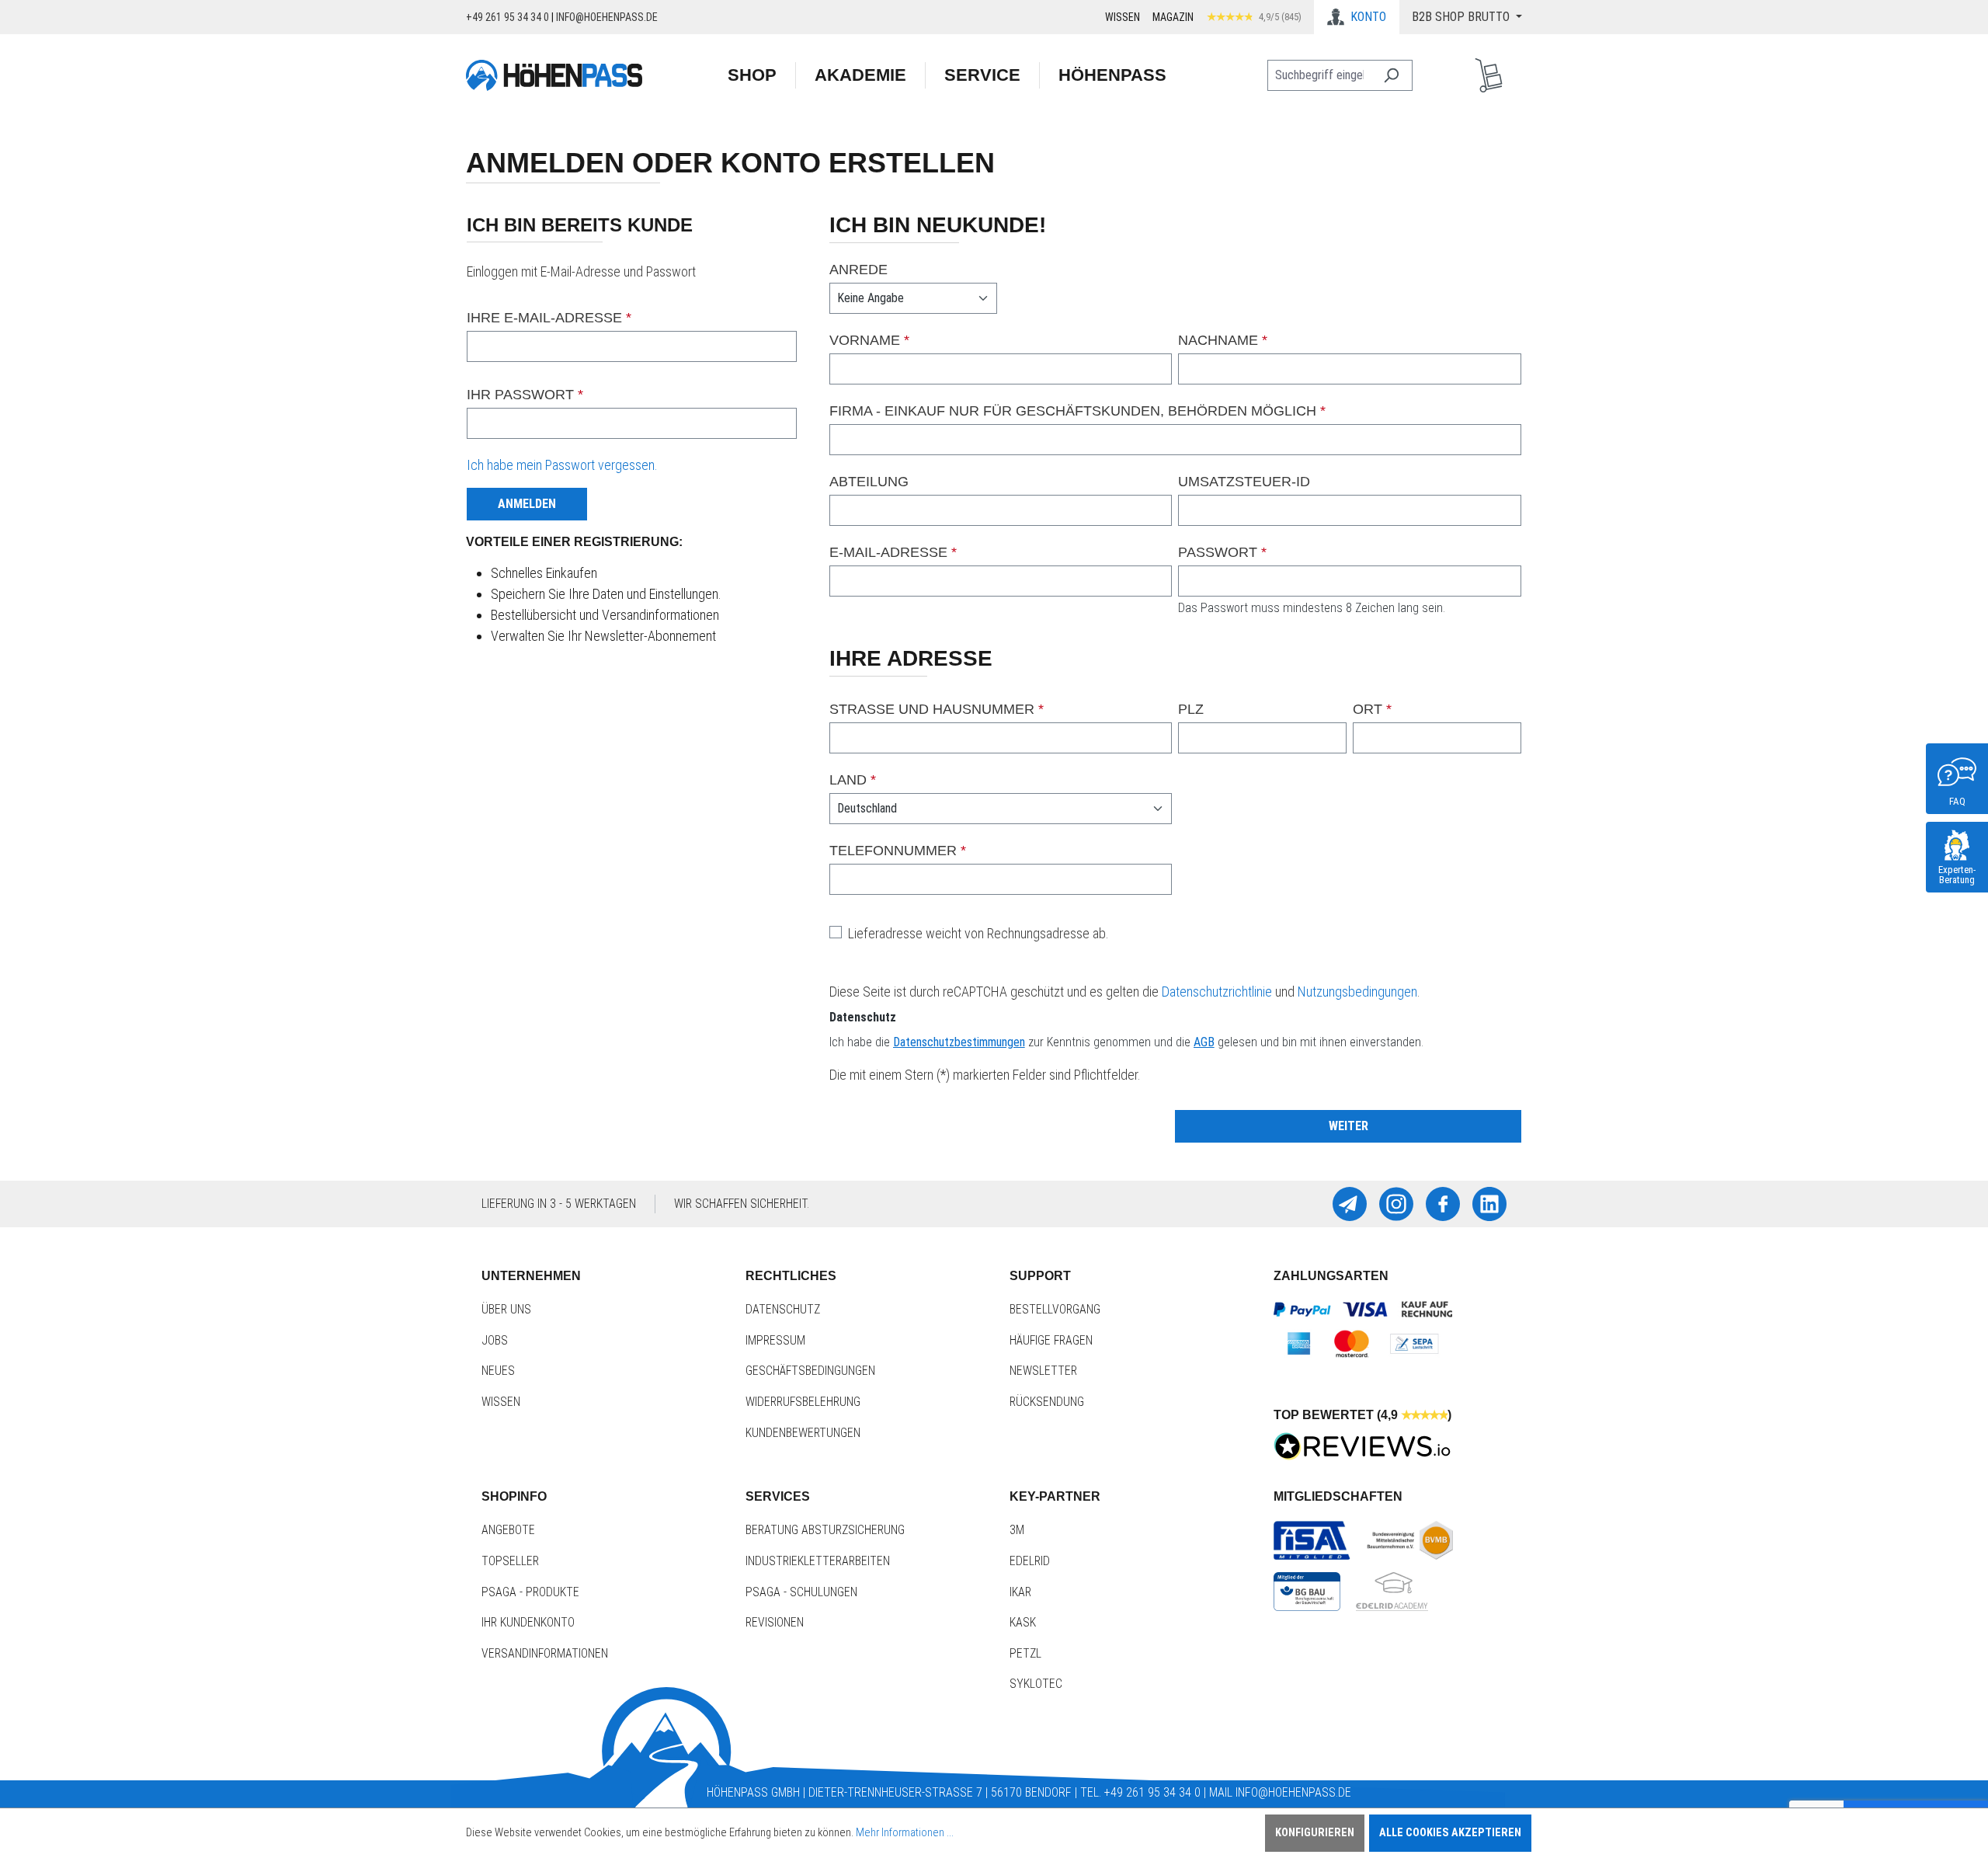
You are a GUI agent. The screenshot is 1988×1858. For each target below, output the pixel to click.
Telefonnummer (898, 851)
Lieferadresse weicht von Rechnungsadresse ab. (978, 933)
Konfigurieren (1315, 1833)
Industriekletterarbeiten (818, 1561)
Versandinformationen (545, 1653)
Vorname (869, 340)
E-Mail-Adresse (893, 552)
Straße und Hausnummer (937, 709)
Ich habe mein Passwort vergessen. (562, 465)
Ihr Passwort (525, 395)
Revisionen (775, 1622)
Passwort (1222, 552)
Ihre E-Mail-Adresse (549, 318)
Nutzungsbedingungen (1357, 992)
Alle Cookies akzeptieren (1450, 1833)
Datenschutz (783, 1309)
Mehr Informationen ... (905, 1833)
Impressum (775, 1340)
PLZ (1191, 709)
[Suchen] (1391, 75)
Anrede (858, 270)
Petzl (1025, 1653)
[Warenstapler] (1489, 75)
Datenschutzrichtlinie (1217, 992)
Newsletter (1043, 1371)
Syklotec (1036, 1684)
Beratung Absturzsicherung (825, 1530)
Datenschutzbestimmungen (959, 1042)
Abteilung (869, 482)
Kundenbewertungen (803, 1433)
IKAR (1020, 1592)
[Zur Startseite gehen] (554, 75)
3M (1017, 1530)
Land (853, 780)
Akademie (860, 75)
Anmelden (527, 504)
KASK (1023, 1622)
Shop (752, 75)
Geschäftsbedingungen (810, 1371)
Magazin (1173, 17)
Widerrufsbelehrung (803, 1402)
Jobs (495, 1340)
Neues (498, 1371)
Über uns (506, 1309)
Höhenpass (1112, 75)
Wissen (1123, 17)
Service (982, 75)
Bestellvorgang (1055, 1309)
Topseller (510, 1561)
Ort (1372, 709)
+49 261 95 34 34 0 (507, 17)
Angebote (508, 1530)
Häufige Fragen (1051, 1340)
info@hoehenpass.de (607, 17)
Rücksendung (1047, 1402)
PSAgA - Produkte (530, 1592)
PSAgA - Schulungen (801, 1592)
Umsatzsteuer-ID (1244, 482)
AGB (1204, 1042)
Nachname (1223, 340)
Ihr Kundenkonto (528, 1622)
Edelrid (1030, 1561)
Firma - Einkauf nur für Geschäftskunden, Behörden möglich (1077, 411)
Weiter (1349, 1126)
